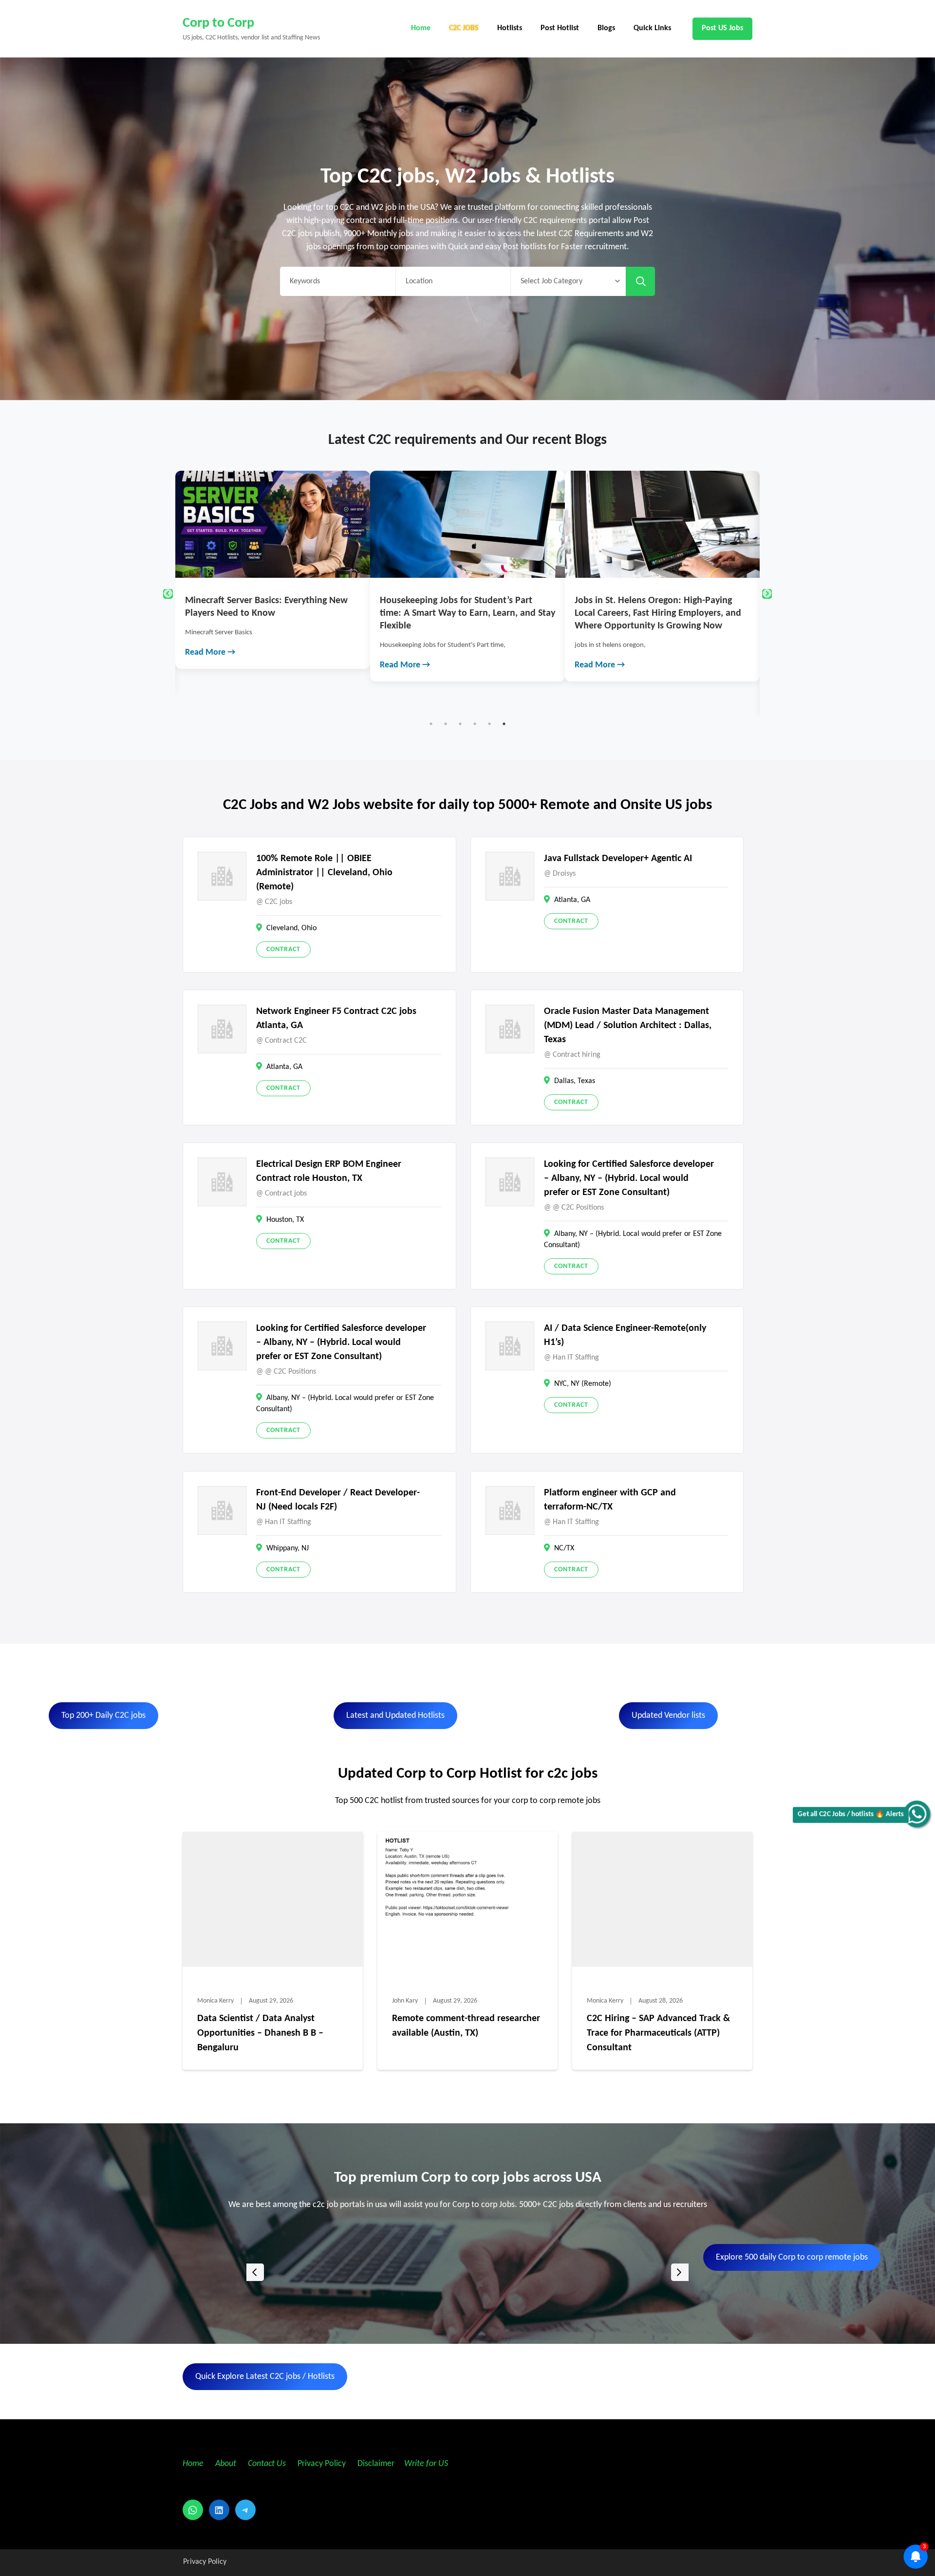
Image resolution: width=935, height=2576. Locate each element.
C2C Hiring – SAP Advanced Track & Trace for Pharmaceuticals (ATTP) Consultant (658, 2033)
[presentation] (255, 2272)
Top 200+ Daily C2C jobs (103, 1716)
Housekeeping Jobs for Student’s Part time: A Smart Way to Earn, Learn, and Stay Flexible (273, 613)
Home (421, 28)
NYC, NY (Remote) (583, 1384)
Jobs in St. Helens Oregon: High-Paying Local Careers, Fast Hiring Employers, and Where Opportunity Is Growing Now (463, 613)
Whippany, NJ (288, 1548)
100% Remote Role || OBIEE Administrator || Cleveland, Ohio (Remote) (324, 873)
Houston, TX (285, 1220)
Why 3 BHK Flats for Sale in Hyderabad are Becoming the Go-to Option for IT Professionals (661, 613)
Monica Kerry (215, 2001)
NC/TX (564, 1548)
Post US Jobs (722, 28)
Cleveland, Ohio (291, 928)
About (227, 2464)
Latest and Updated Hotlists (395, 1716)
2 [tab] (446, 724)
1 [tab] (431, 724)
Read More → (210, 665)
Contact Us (267, 2464)
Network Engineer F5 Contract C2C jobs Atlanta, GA (336, 1019)
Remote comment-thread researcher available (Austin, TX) (466, 2026)
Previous (168, 594)
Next (767, 594)
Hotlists (510, 28)
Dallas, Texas (575, 1081)
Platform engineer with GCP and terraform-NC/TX (610, 1500)
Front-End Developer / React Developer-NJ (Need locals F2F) (338, 1500)
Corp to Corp (218, 23)
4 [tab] (475, 724)
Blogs (606, 28)
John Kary (405, 2001)
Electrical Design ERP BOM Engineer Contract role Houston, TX (329, 1171)
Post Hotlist (560, 28)
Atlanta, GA (572, 900)
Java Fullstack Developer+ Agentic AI (618, 859)
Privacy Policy (321, 2464)
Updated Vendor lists (668, 1716)
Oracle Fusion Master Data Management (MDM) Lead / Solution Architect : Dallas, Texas (628, 1026)
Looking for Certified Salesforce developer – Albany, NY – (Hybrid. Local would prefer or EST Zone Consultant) (629, 1178)
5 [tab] (489, 724)
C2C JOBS (464, 28)
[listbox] (467, 2272)
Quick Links (652, 28)
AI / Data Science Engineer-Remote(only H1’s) (625, 1335)
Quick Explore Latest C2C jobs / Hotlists (265, 2377)
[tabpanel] (273, 576)
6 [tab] (504, 724)
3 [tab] (460, 724)
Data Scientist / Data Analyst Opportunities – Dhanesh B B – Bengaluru (260, 2033)
